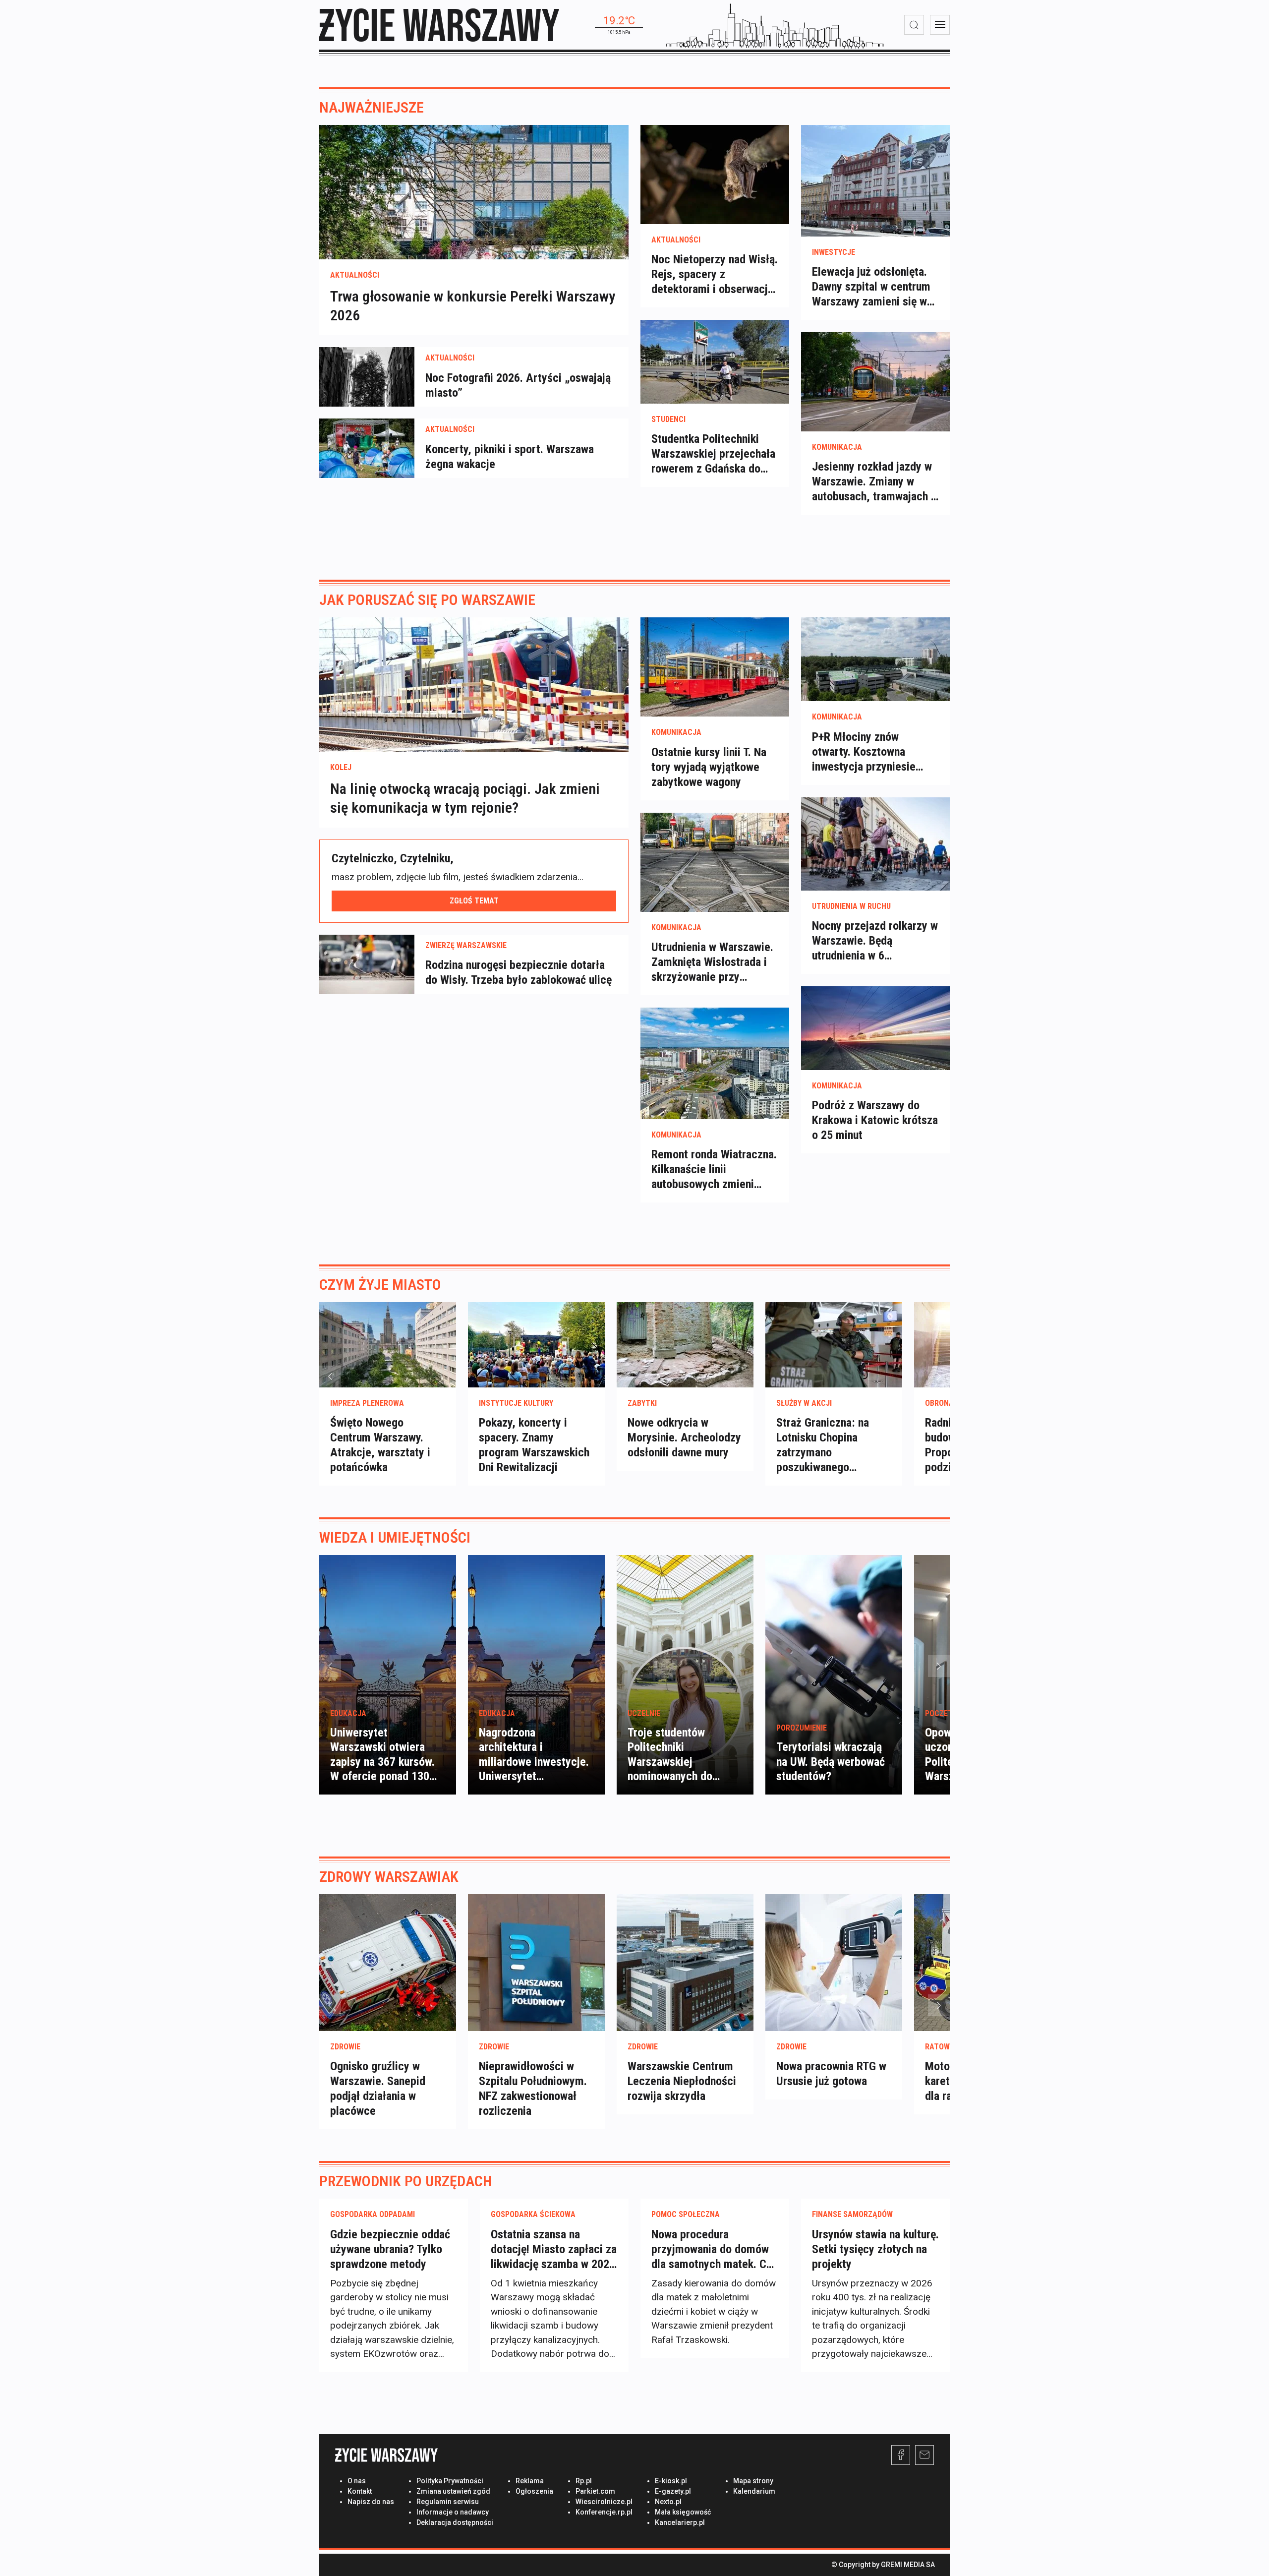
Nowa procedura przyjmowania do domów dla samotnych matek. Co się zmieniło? (712, 2249)
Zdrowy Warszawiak (389, 1877)
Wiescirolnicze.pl (604, 2502)
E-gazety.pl (673, 2491)
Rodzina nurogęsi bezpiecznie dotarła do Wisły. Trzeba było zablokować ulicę (519, 972)
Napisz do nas (371, 2502)
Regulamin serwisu (448, 2502)
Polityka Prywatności (450, 2481)
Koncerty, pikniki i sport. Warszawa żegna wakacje (510, 456)
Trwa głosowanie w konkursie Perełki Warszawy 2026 (473, 306)
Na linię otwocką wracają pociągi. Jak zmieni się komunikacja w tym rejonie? (465, 799)
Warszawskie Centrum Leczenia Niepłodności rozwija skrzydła (682, 2081)
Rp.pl (584, 2481)
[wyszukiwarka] (914, 25)
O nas (357, 2481)
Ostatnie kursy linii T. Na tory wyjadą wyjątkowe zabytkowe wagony (709, 767)
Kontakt (360, 2491)
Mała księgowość (683, 2512)
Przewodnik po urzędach (406, 2181)
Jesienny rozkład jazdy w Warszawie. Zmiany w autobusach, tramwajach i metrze (873, 482)
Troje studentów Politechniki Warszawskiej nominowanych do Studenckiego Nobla (675, 1762)
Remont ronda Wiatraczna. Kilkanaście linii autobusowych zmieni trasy (714, 1169)
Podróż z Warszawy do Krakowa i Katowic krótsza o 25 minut (875, 1120)
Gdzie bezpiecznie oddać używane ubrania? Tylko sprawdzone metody (390, 2249)
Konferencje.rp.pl (604, 2512)
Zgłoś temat (474, 901)
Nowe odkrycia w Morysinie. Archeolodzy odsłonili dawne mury (684, 1438)
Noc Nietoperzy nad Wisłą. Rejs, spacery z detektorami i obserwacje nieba (715, 274)
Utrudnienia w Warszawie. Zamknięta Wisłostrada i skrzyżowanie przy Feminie (712, 962)
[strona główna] (439, 25)
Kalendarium (754, 2491)
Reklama (530, 2481)
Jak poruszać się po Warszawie (427, 600)
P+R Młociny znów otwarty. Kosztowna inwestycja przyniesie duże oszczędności (864, 752)
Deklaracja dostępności (455, 2522)
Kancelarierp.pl (680, 2522)
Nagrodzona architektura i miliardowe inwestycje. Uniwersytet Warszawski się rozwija (534, 1762)
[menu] (940, 25)
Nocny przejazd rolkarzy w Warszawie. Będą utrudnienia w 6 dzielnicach (875, 941)
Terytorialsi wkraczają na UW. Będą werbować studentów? (831, 1762)
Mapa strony (753, 2481)
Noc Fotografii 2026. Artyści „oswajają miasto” (518, 385)
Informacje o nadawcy (453, 2512)
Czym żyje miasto (380, 1285)
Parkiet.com (595, 2491)
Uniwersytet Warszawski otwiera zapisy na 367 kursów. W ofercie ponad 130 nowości (382, 1762)
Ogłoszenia (534, 2491)
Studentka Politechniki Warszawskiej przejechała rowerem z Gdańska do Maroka (713, 454)
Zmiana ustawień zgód (453, 2491)
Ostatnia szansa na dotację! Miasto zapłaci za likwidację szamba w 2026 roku (554, 2249)
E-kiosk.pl (671, 2481)
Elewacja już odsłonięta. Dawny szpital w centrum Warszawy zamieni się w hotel (871, 287)
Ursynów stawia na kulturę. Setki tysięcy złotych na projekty (875, 2249)
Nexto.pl (668, 2502)
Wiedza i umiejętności (395, 1537)
